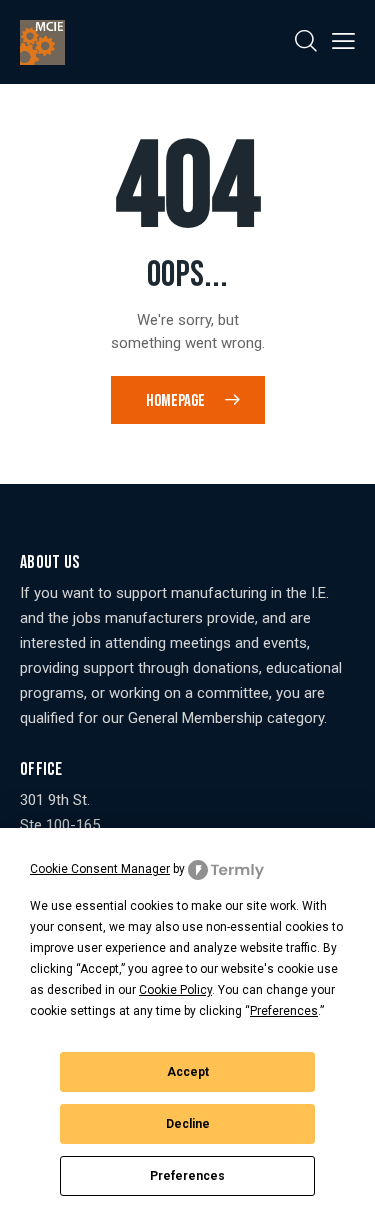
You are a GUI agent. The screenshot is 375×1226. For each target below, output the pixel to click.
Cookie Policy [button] (175, 990)
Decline (188, 1124)
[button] (343, 41)
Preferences (187, 1176)
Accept (188, 1072)
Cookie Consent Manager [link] (100, 869)
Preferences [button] (284, 1011)
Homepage (175, 401)
